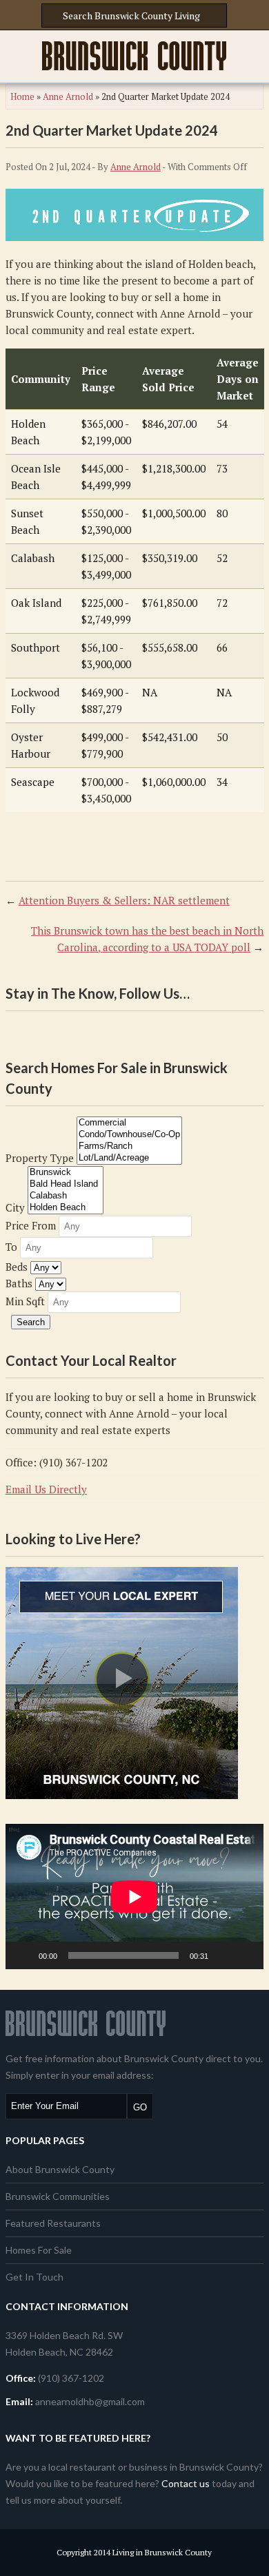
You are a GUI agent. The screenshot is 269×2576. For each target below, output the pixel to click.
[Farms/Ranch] (129, 1146)
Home (22, 96)
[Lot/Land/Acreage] (129, 1158)
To (11, 1247)
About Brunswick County (60, 2169)
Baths (19, 1283)
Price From (31, 1225)
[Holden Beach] (66, 1208)
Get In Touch (34, 2277)
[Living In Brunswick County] (134, 56)
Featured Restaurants (53, 2223)
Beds (17, 1267)
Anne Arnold (68, 96)
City (15, 1207)
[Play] (23, 1955)
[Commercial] (129, 1123)
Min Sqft (25, 1301)
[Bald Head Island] (66, 1184)
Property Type (40, 1158)
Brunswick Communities (58, 2196)
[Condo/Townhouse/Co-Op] (129, 1135)
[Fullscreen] (246, 1955)
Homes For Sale (39, 2250)
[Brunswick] (66, 1173)
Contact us (186, 2483)
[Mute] (223, 1955)
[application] (134, 1897)
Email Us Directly (46, 1489)
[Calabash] (66, 1196)
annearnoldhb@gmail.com (90, 2401)
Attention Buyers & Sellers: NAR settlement (124, 900)
